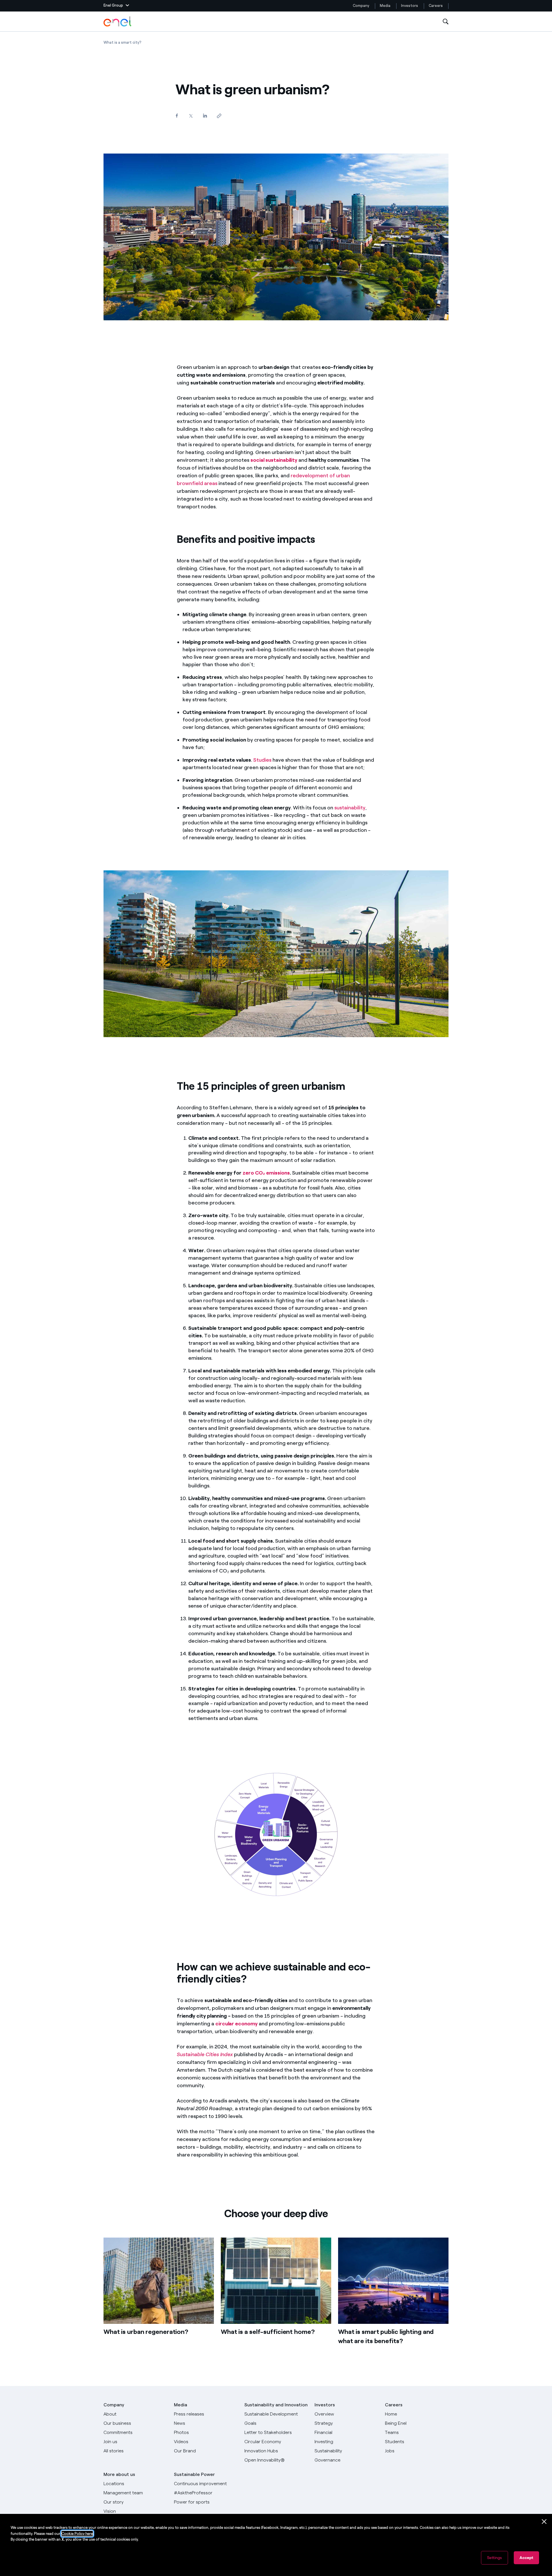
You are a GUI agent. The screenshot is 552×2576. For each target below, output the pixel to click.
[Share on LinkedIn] (205, 115)
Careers (436, 6)
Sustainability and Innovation (276, 2405)
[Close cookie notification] (544, 2522)
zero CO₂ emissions (266, 1173)
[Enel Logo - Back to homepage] (118, 22)
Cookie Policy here (77, 2534)
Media (385, 6)
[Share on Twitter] (191, 116)
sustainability (350, 808)
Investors (410, 6)
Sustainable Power (194, 2474)
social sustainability (274, 460)
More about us (119, 2474)
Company (361, 6)
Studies (262, 760)
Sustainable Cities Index (205, 2054)
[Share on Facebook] (177, 115)
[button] (116, 6)
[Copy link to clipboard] (219, 116)
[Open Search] (446, 22)
